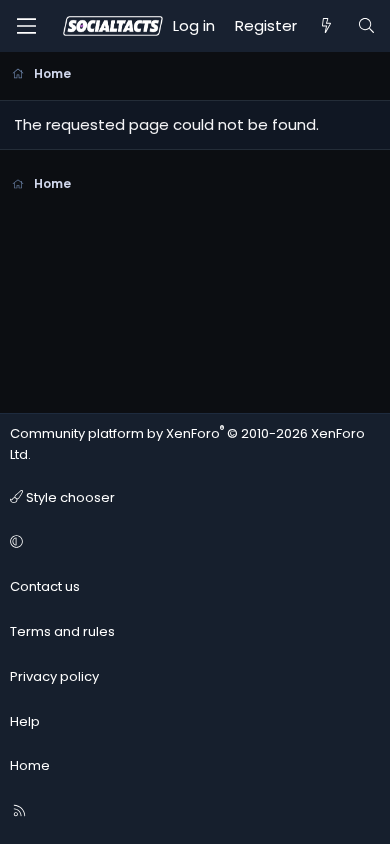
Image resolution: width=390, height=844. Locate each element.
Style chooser (69, 497)
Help (25, 721)
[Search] (366, 26)
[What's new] (326, 26)
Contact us (45, 586)
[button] (192, 542)
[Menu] (26, 26)
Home (30, 765)
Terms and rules (62, 631)
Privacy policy (54, 676)
